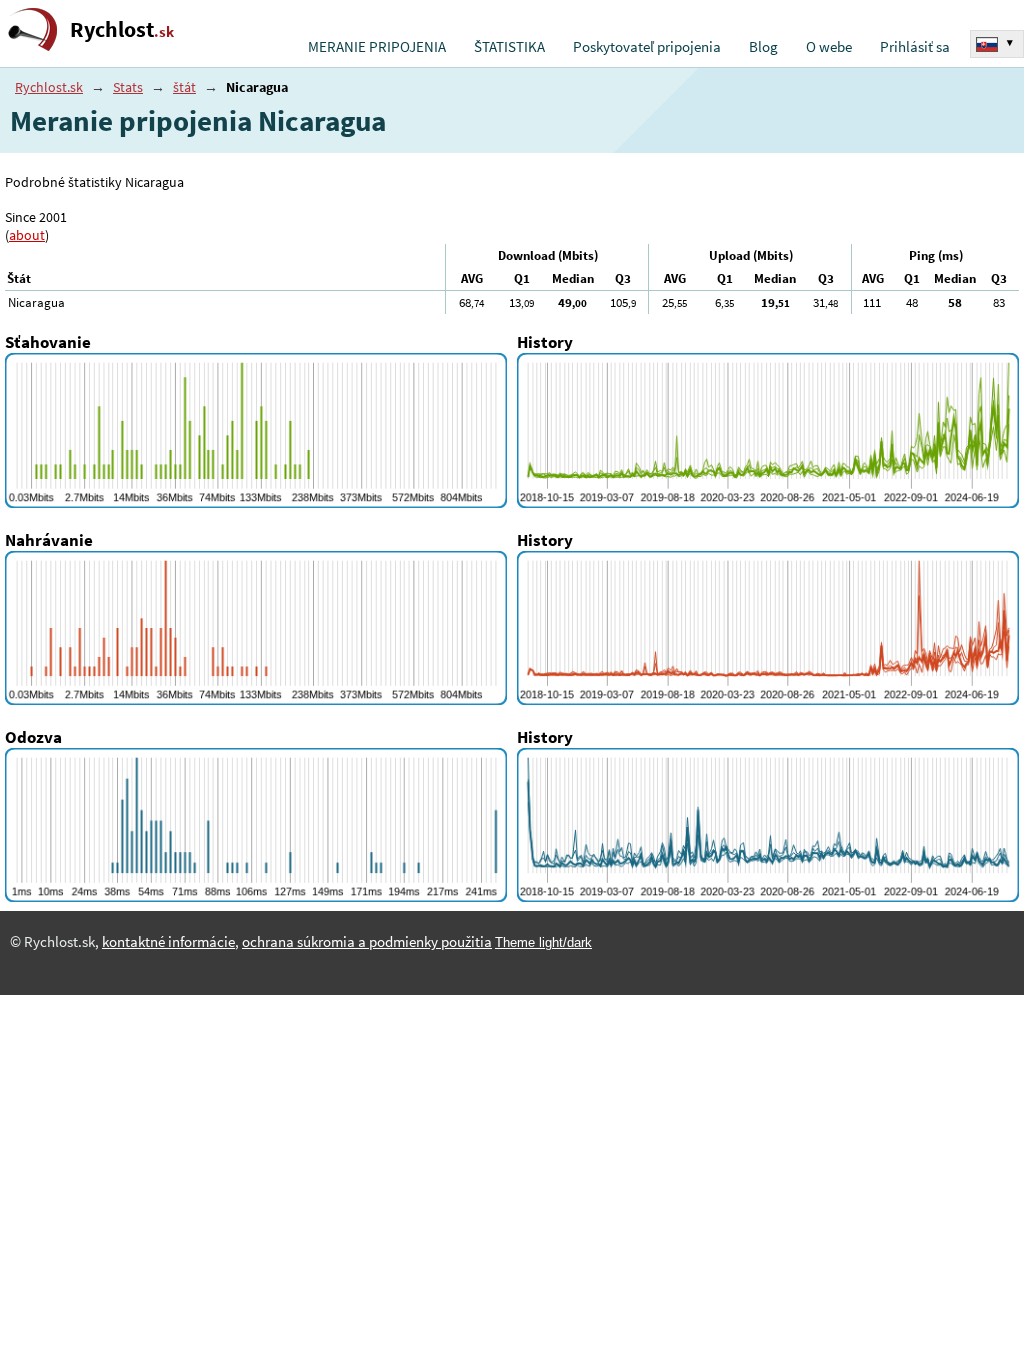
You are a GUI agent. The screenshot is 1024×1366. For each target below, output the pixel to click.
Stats (128, 87)
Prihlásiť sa (915, 47)
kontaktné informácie (168, 942)
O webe (829, 47)
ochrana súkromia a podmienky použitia (367, 942)
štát (184, 87)
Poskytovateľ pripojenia (647, 47)
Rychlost (122, 29)
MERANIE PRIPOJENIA (377, 47)
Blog (763, 47)
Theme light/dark (543, 942)
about (27, 235)
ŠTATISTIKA (509, 47)
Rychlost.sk (49, 87)
